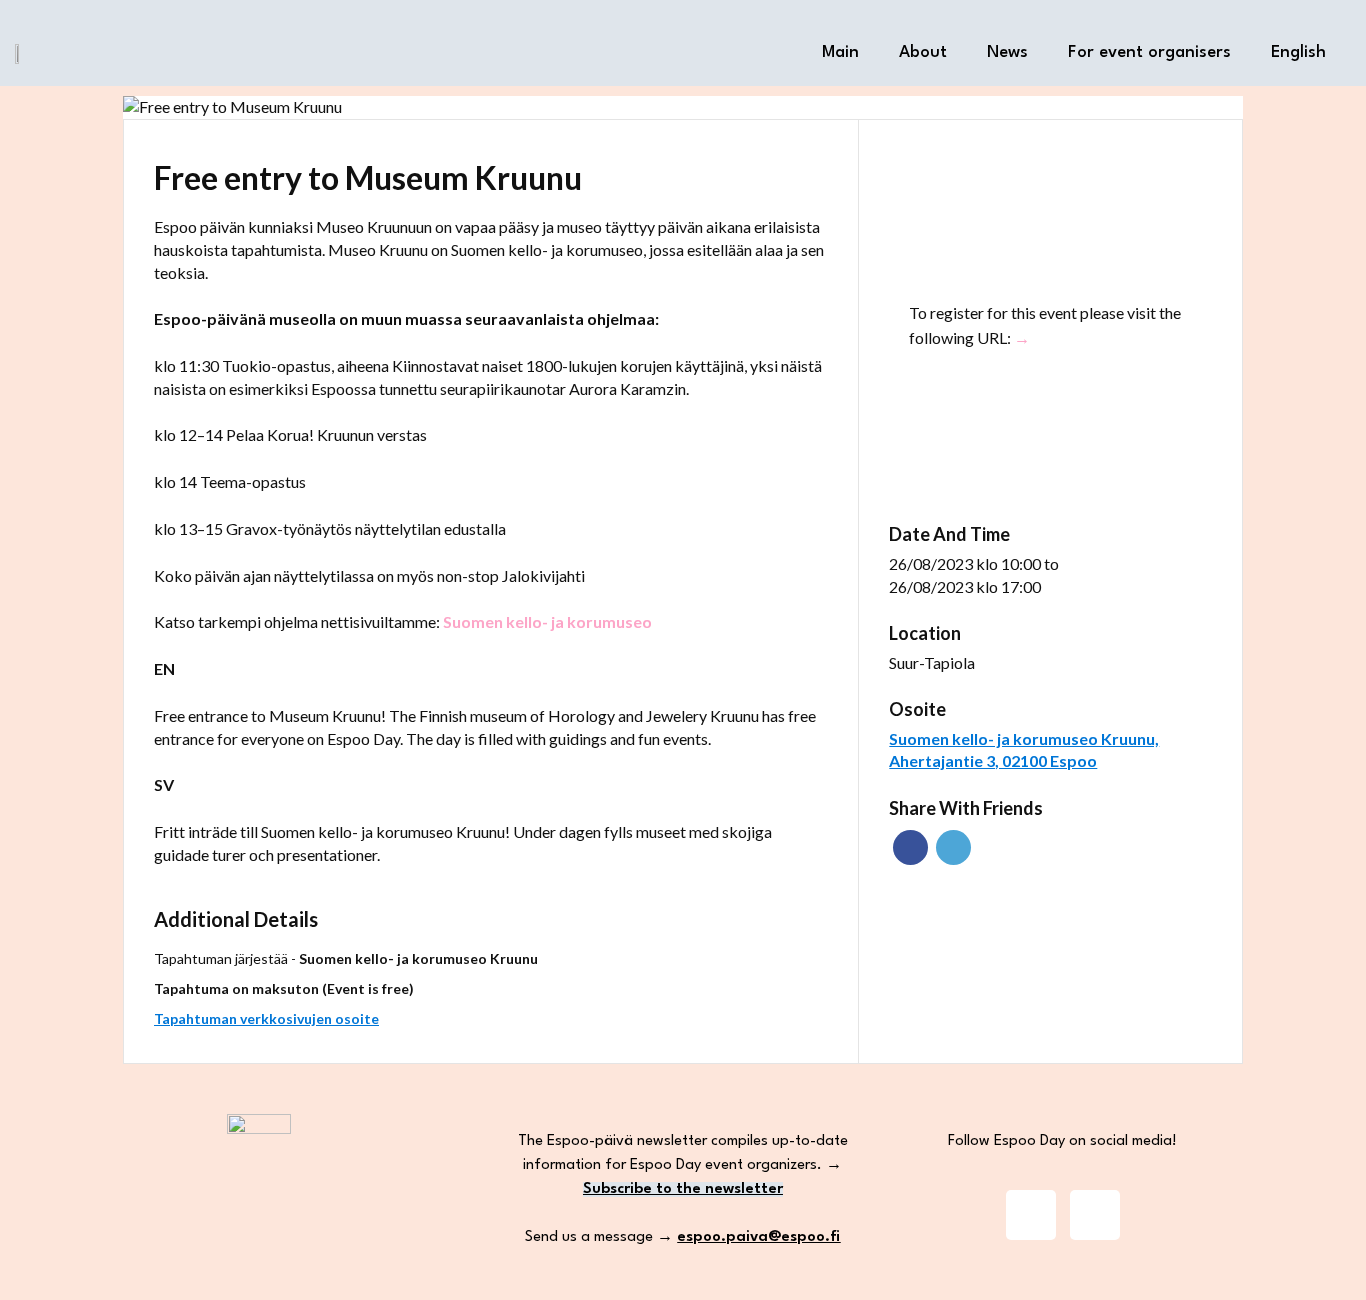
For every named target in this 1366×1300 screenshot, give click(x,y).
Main (840, 52)
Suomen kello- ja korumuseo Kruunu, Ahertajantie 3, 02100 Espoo (1024, 750)
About (923, 52)
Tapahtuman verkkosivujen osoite (266, 1018)
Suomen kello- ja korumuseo (547, 621)
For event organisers (1149, 52)
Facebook (910, 847)
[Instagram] (1031, 1215)
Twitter (953, 847)
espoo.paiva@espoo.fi (758, 1237)
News (1007, 52)
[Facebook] (1095, 1215)
